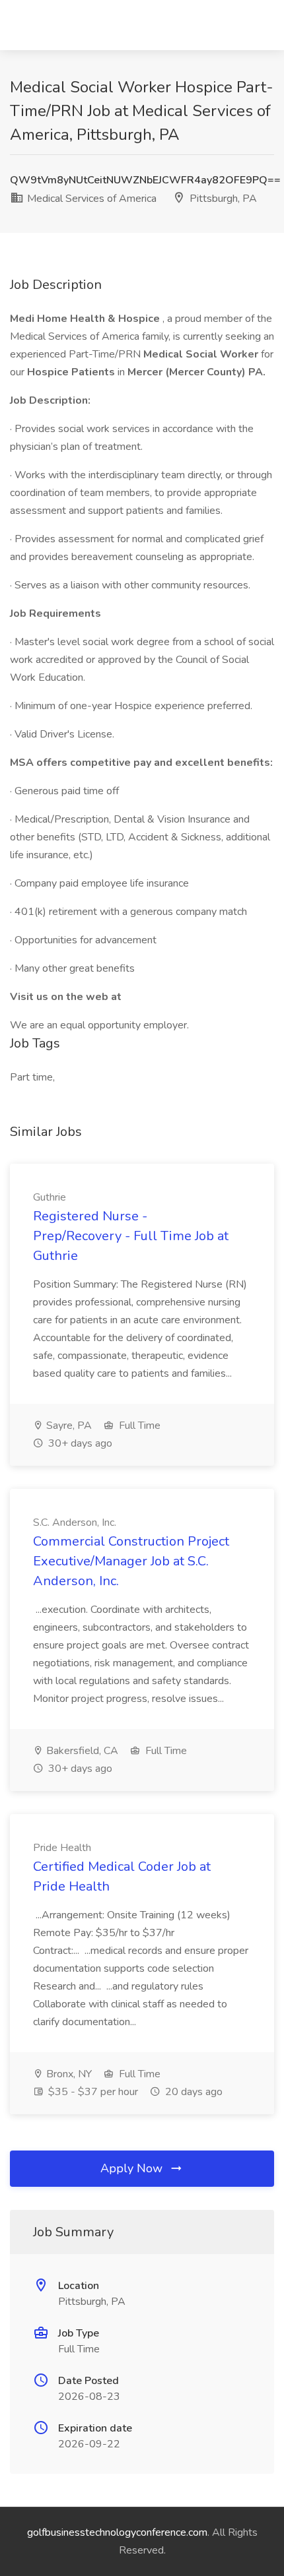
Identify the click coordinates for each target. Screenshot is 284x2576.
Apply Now (133, 2168)
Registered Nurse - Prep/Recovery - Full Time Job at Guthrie (131, 1236)
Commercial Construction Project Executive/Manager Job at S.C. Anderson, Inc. (131, 1561)
